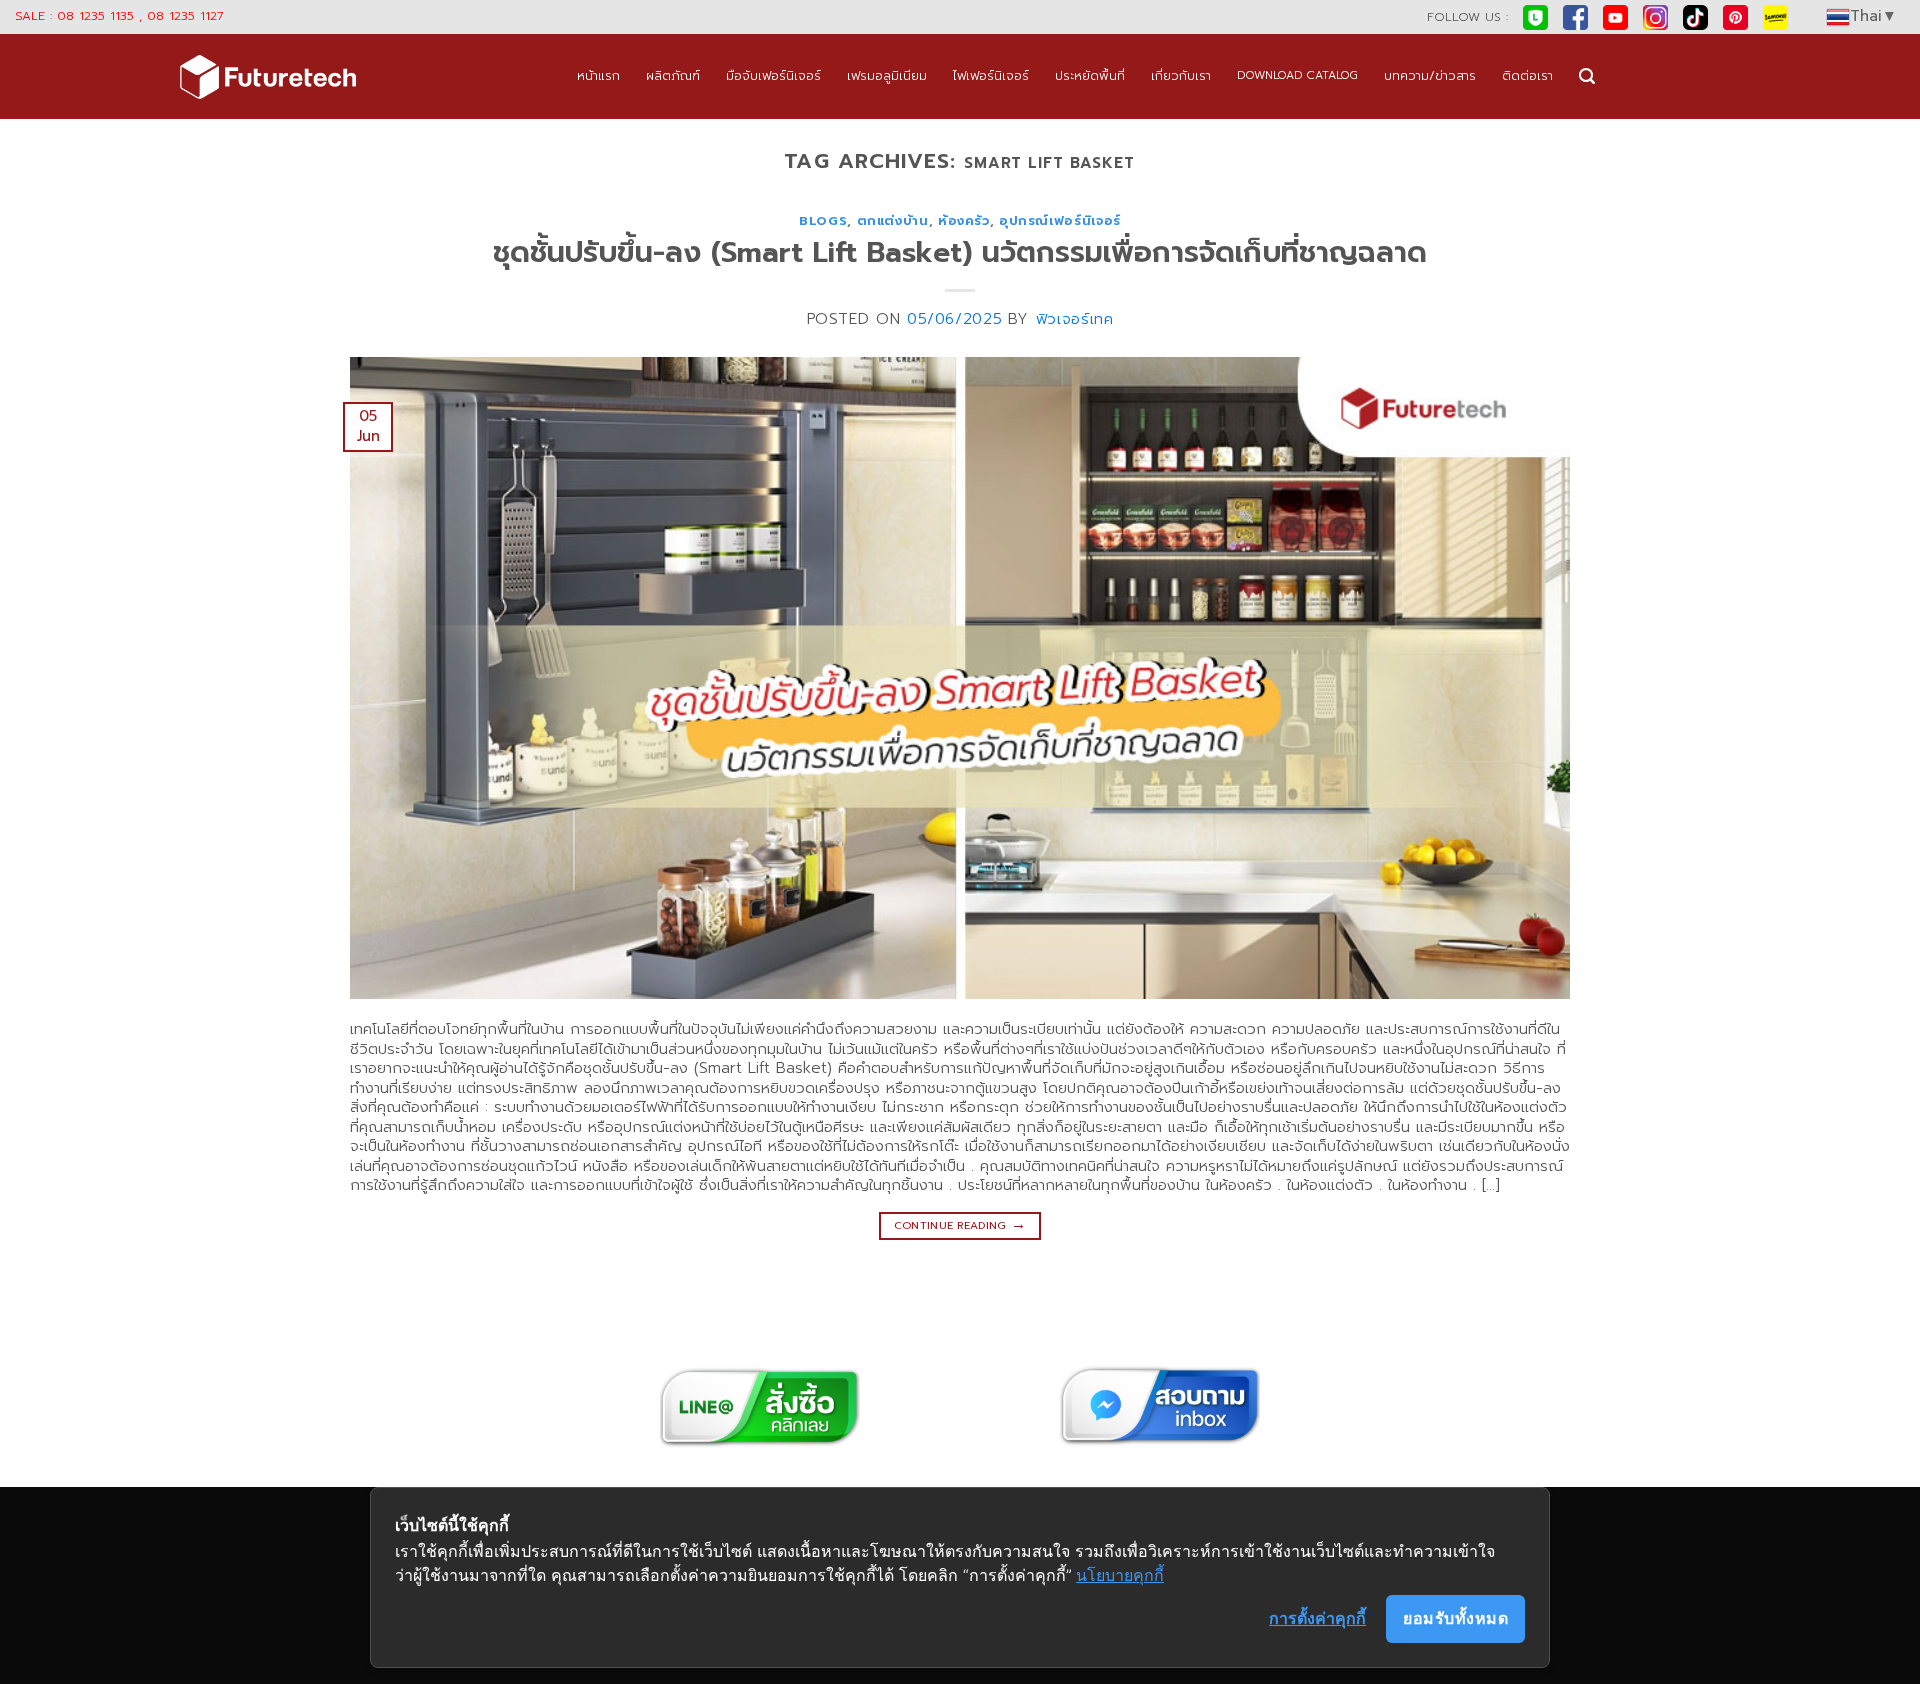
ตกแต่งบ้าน (893, 220)
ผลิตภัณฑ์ (673, 75)
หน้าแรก (598, 75)
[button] (1587, 76)
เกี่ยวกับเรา (1181, 75)
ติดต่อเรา (1527, 75)
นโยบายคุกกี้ (1120, 1575)
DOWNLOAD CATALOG (1297, 75)
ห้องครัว (964, 220)
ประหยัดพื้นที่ (1090, 75)
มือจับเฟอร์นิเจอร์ (773, 75)
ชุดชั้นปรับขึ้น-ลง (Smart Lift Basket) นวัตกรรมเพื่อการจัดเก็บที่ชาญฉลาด (960, 252)
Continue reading (960, 1224)
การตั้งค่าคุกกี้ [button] (1317, 1618)
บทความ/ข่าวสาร (1430, 75)
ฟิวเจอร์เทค (1075, 319)
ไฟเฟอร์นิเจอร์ (991, 75)
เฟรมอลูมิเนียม (887, 75)
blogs (823, 220)
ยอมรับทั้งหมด (1455, 1618)
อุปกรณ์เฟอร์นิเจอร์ (1060, 220)
